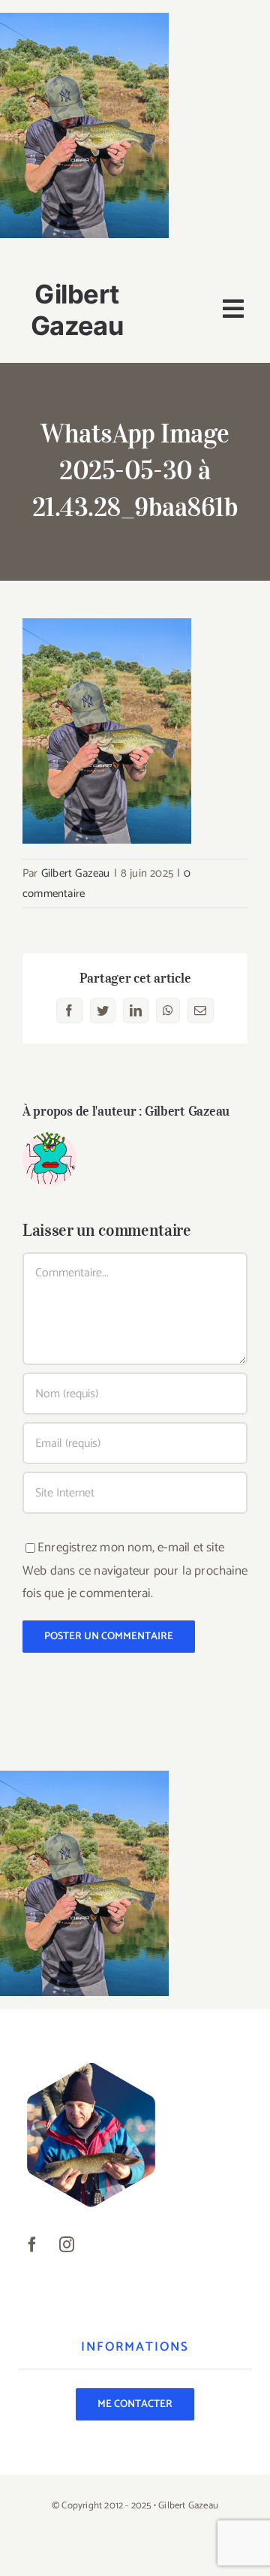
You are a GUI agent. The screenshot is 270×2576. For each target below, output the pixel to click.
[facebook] (32, 2245)
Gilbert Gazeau (76, 873)
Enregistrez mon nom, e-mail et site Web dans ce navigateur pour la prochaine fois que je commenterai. (135, 1570)
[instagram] (67, 2245)
